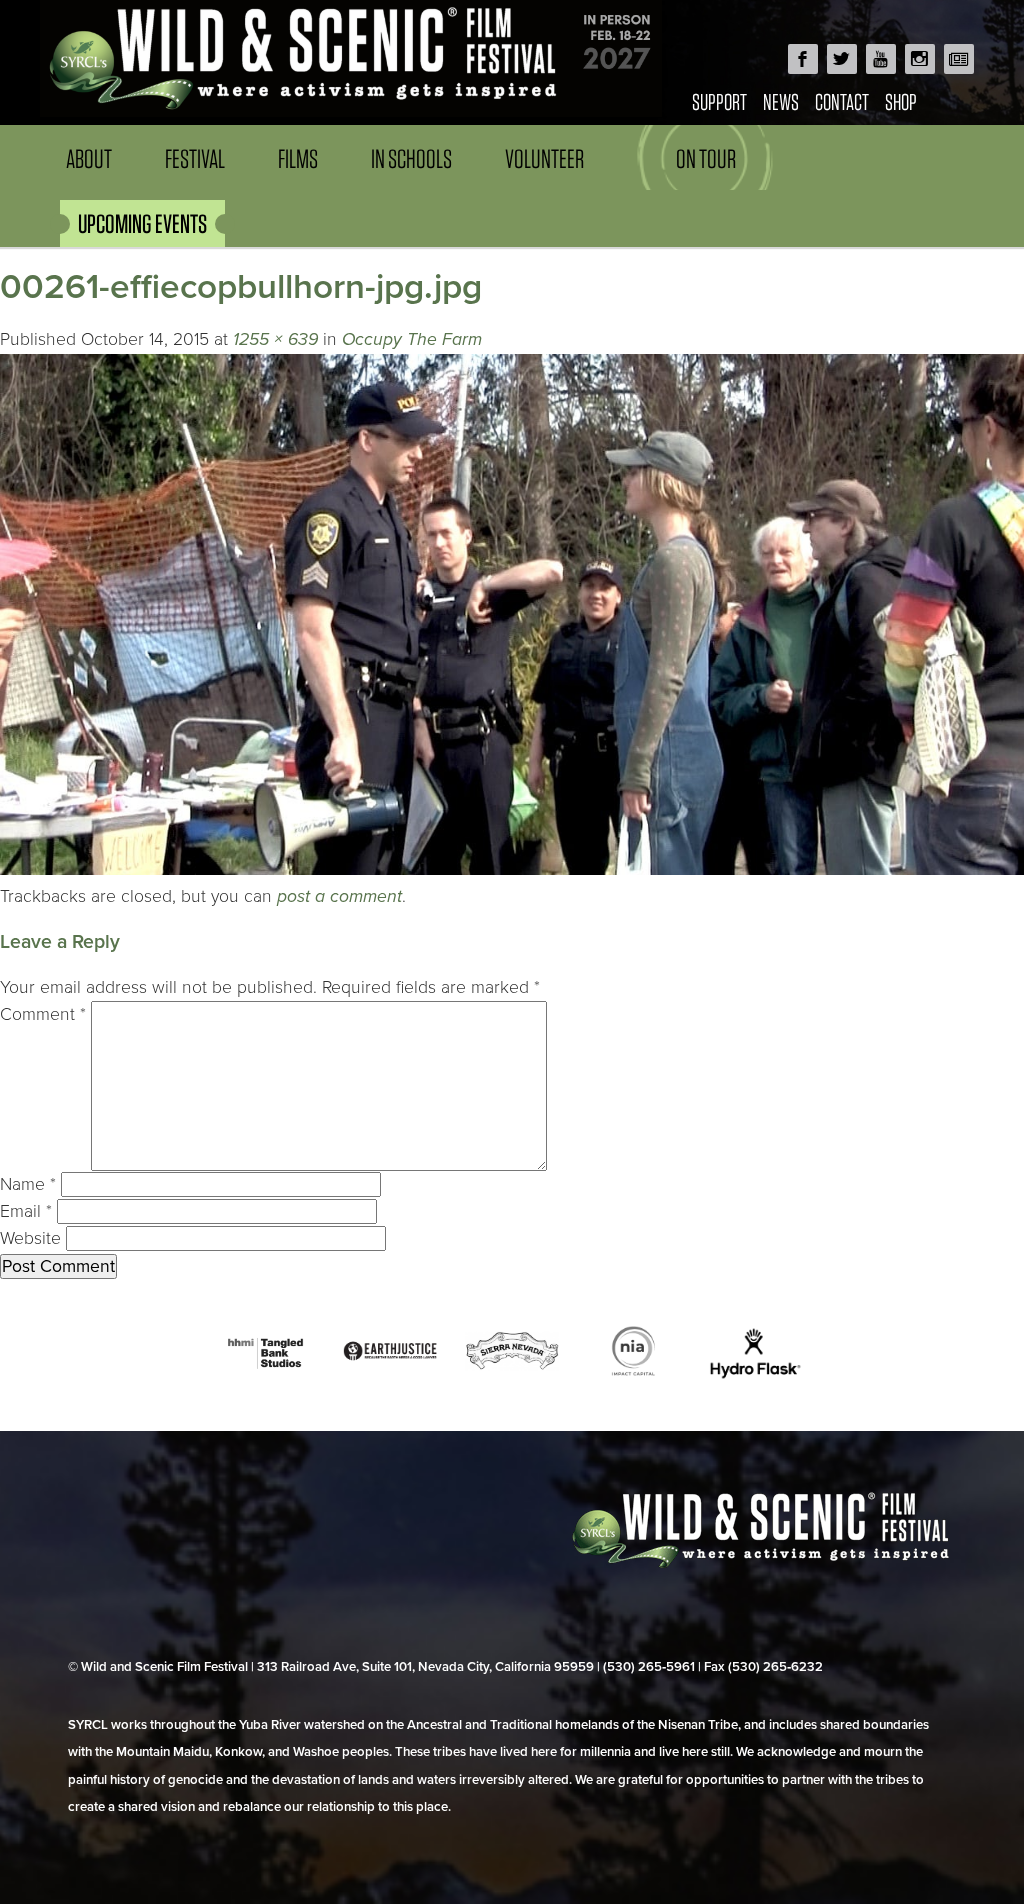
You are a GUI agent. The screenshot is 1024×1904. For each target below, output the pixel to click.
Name (28, 1184)
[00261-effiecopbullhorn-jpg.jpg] (512, 869)
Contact (842, 101)
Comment (43, 1014)
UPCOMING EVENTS (142, 223)
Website (30, 1238)
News (781, 101)
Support (719, 101)
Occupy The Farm (412, 339)
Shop (901, 101)
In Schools (411, 158)
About (89, 158)
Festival (195, 158)
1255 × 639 (275, 339)
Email (26, 1211)
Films (298, 158)
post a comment (339, 896)
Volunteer (544, 158)
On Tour (706, 158)
